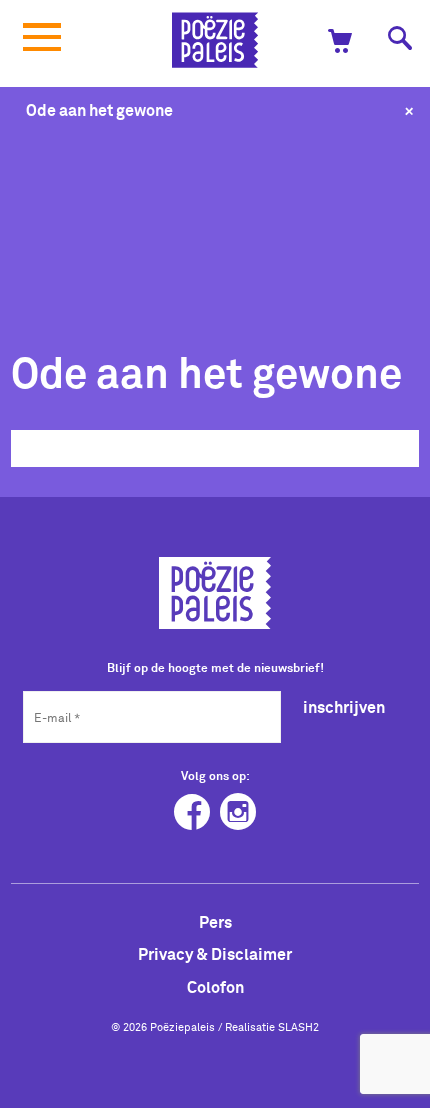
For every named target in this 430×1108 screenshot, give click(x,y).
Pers (215, 922)
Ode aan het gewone (99, 110)
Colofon (215, 987)
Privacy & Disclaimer (215, 954)
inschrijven (344, 707)
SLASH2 (298, 1027)
